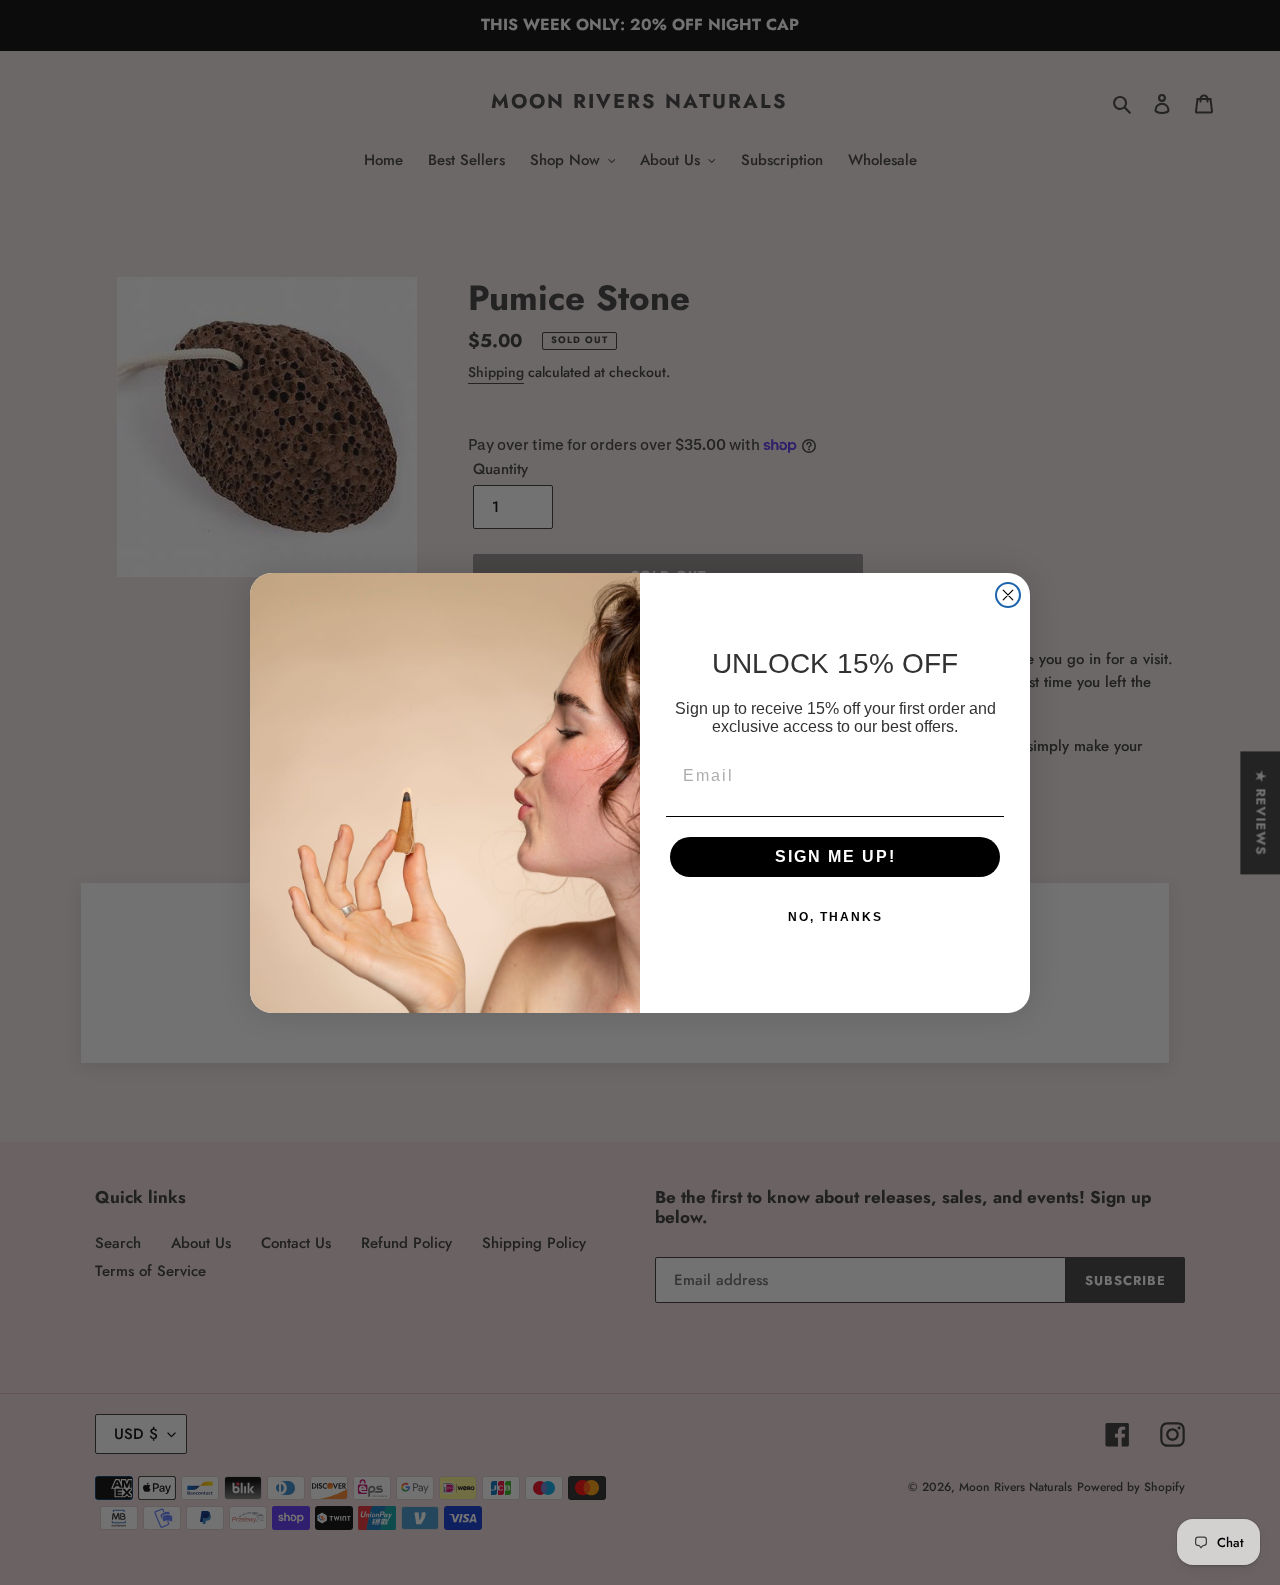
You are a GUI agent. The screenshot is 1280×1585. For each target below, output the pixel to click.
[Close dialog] (1008, 595)
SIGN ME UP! (835, 856)
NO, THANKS (835, 917)
